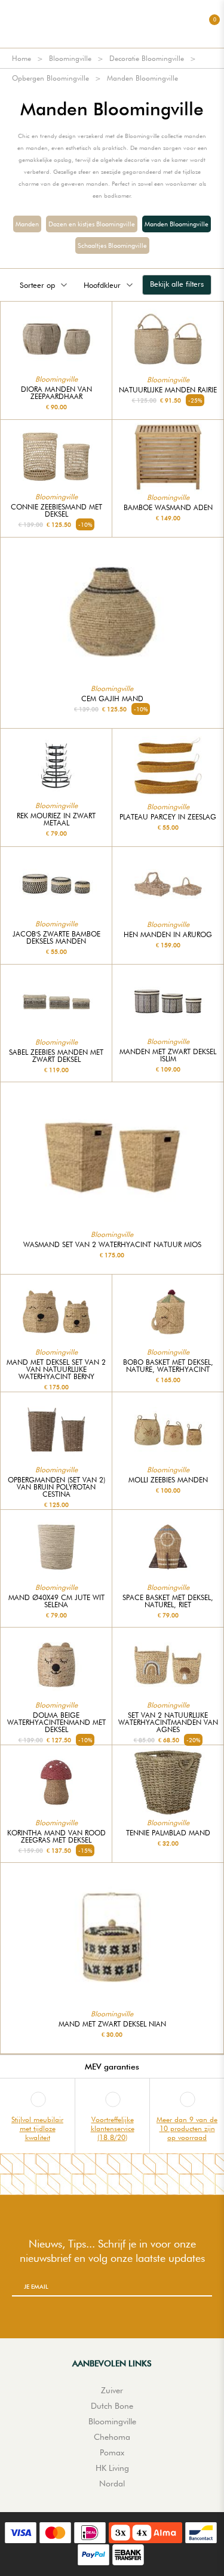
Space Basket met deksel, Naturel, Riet (168, 1601)
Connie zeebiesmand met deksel (56, 511)
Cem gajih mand (112, 699)
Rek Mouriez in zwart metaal (56, 819)
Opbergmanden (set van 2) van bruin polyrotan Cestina (56, 1487)
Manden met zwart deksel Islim (168, 1055)
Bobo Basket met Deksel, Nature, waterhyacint (168, 1366)
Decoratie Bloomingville (147, 58)
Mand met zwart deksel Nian (112, 2024)
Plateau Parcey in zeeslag (168, 817)
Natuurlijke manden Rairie (168, 390)
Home (22, 58)
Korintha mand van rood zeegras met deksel (56, 1837)
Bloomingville (70, 58)
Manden (27, 224)
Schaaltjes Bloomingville (112, 245)
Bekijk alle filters (177, 284)
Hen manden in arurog (168, 935)
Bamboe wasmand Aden (168, 508)
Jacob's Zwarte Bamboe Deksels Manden (56, 938)
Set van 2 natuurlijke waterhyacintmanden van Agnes (168, 1723)
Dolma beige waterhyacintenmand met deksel (56, 1723)
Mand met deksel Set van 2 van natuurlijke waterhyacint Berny (56, 1370)
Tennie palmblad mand (168, 1833)
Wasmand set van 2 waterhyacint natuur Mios (112, 1245)
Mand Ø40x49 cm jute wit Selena (56, 1601)
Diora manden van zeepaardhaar (56, 393)
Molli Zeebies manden (168, 1480)
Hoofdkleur (102, 285)
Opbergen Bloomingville (50, 78)
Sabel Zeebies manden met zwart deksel (56, 1056)
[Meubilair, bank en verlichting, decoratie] (112, 24)
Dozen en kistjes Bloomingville (92, 224)
